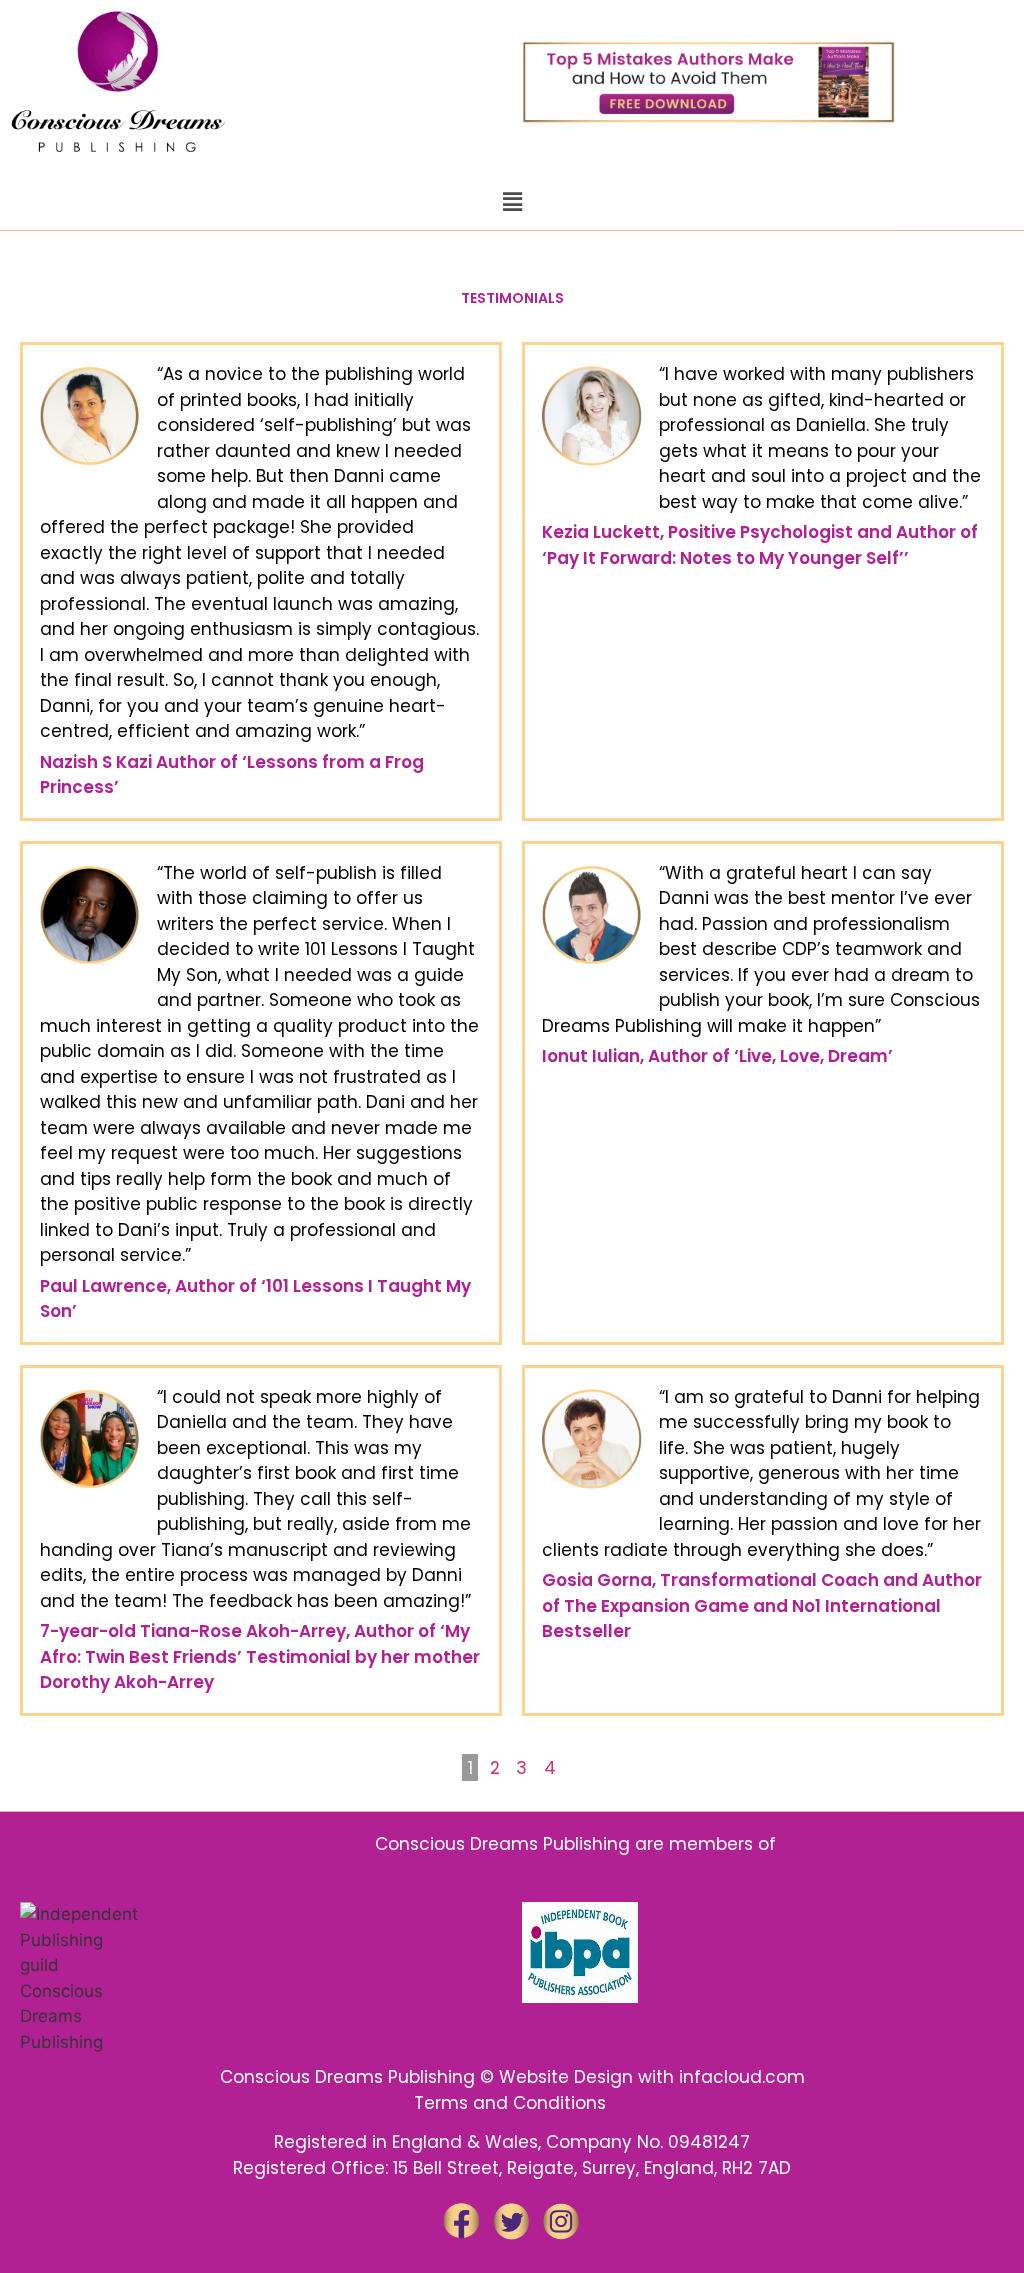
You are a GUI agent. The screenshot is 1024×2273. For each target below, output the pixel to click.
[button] (512, 201)
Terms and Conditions (512, 2103)
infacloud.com (742, 2077)
